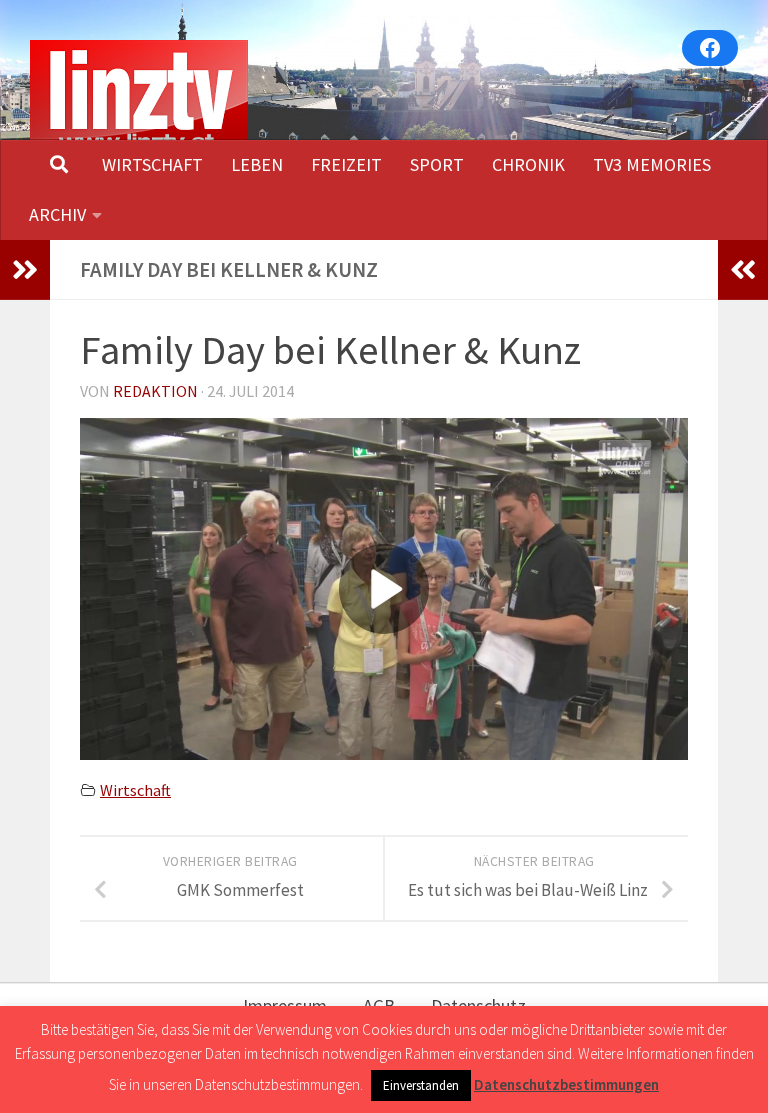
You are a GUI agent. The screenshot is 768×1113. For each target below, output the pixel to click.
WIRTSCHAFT (152, 164)
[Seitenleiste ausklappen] (25, 270)
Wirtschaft (135, 790)
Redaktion (155, 391)
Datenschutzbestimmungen (566, 1084)
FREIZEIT (346, 164)
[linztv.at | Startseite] (139, 99)
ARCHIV (57, 214)
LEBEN (257, 164)
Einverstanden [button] (421, 1085)
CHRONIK (528, 164)
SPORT (437, 164)
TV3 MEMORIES (652, 164)
